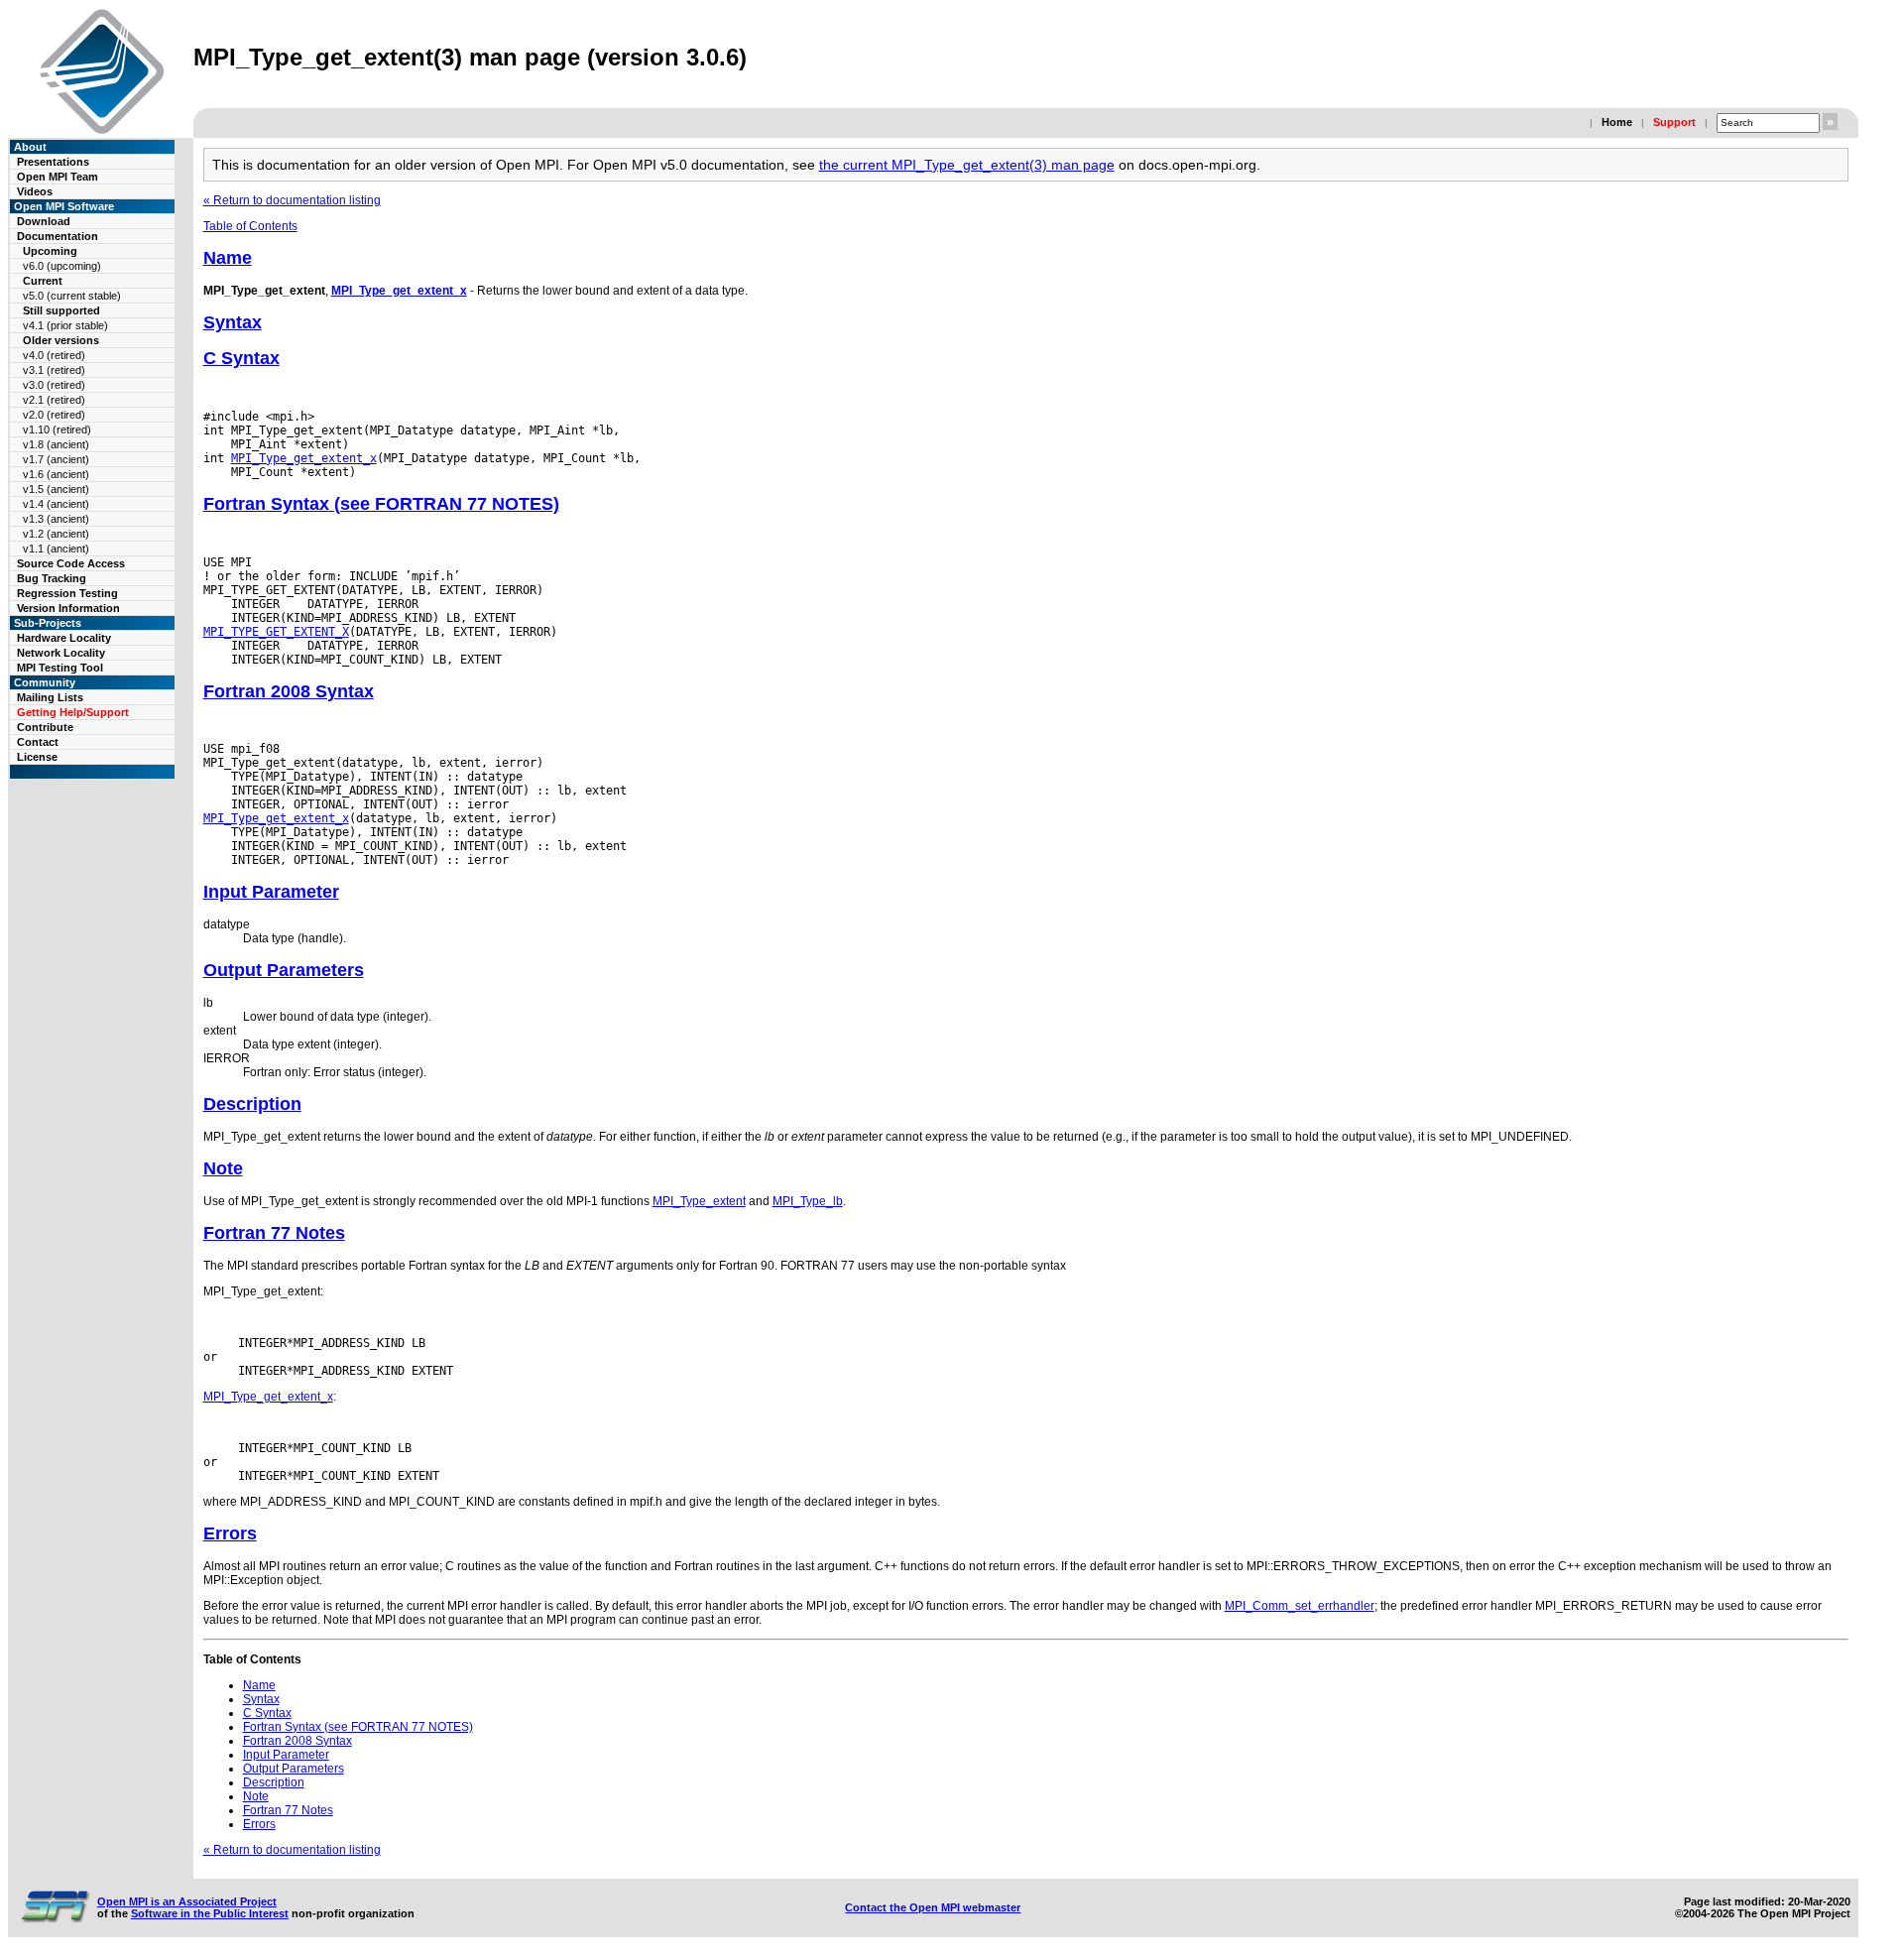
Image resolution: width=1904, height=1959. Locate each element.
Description (252, 1104)
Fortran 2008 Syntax (289, 691)
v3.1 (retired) (54, 370)
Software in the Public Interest (210, 1913)
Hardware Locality (64, 638)
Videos (35, 191)
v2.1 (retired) (54, 400)
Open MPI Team (58, 177)
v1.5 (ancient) (56, 489)
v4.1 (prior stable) (65, 325)
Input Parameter (271, 892)
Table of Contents (250, 226)
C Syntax (241, 358)
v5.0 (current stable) (72, 296)
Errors (230, 1533)
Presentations (53, 162)
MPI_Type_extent (699, 1201)
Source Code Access (71, 563)
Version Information (68, 608)
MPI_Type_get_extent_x (399, 291)
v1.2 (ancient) (56, 534)
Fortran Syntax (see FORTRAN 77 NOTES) (381, 504)
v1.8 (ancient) (56, 444)
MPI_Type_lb (808, 1201)
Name (228, 258)
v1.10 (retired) (57, 429)
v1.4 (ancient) (56, 504)
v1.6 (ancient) (56, 474)
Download (44, 221)
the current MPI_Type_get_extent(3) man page (967, 165)
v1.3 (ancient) (56, 519)
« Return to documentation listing (292, 200)
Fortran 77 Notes (274, 1233)
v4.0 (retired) (54, 355)
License (37, 757)
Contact (38, 742)
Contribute (45, 727)
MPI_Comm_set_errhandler (1300, 1606)
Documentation (58, 236)
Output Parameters (284, 970)
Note (223, 1168)
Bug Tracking (52, 578)
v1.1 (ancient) (56, 549)
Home (1617, 122)
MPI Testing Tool (60, 668)
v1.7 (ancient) (56, 459)
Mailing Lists (50, 697)
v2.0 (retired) (54, 415)
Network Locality (61, 653)
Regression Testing (67, 593)
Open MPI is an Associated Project (187, 1901)
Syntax (233, 322)
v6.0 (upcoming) (62, 266)
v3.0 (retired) (54, 385)
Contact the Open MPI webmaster (933, 1907)
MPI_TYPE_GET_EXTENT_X (276, 632)
